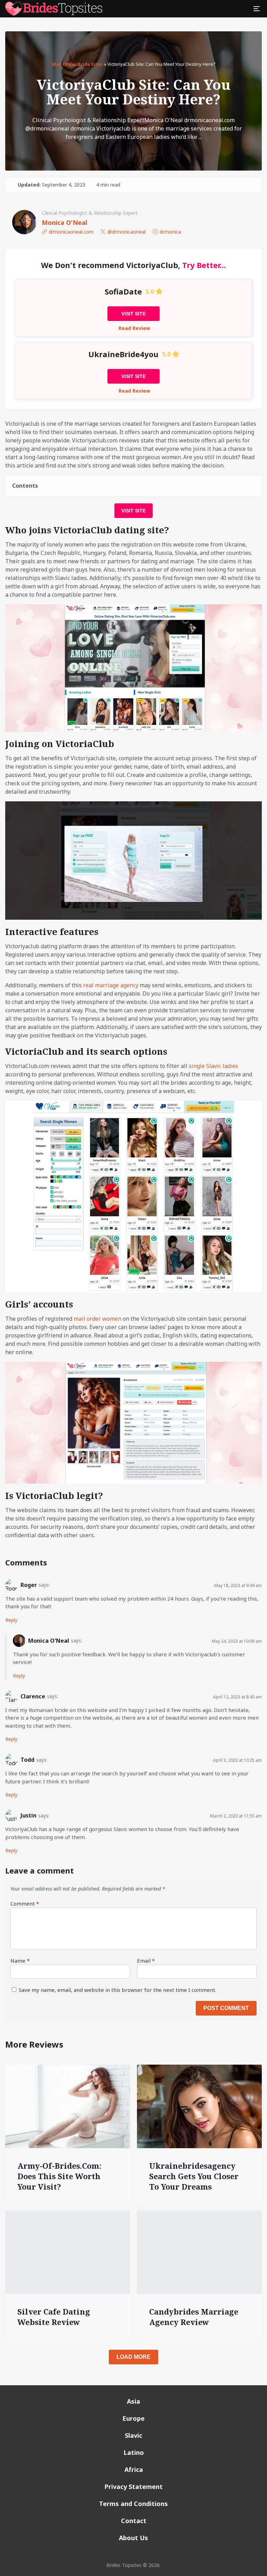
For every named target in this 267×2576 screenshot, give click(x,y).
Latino (134, 2452)
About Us (133, 2538)
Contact (134, 2521)
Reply (11, 1620)
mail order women (98, 1319)
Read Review (134, 328)
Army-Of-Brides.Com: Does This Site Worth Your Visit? (59, 2176)
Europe (133, 2418)
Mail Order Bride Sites (77, 64)
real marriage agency (111, 985)
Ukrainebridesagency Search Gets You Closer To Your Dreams (194, 2176)
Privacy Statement (133, 2487)
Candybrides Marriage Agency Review (194, 2317)
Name (20, 1961)
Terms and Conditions (133, 2504)
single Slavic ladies (213, 1066)
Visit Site (133, 314)
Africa (134, 2469)
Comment (25, 1903)
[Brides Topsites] (54, 9)
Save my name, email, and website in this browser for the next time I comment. (118, 1990)
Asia (133, 2401)
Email (146, 1961)
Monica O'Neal (64, 222)
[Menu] (257, 9)
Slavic (133, 2435)
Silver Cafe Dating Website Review (54, 2317)
